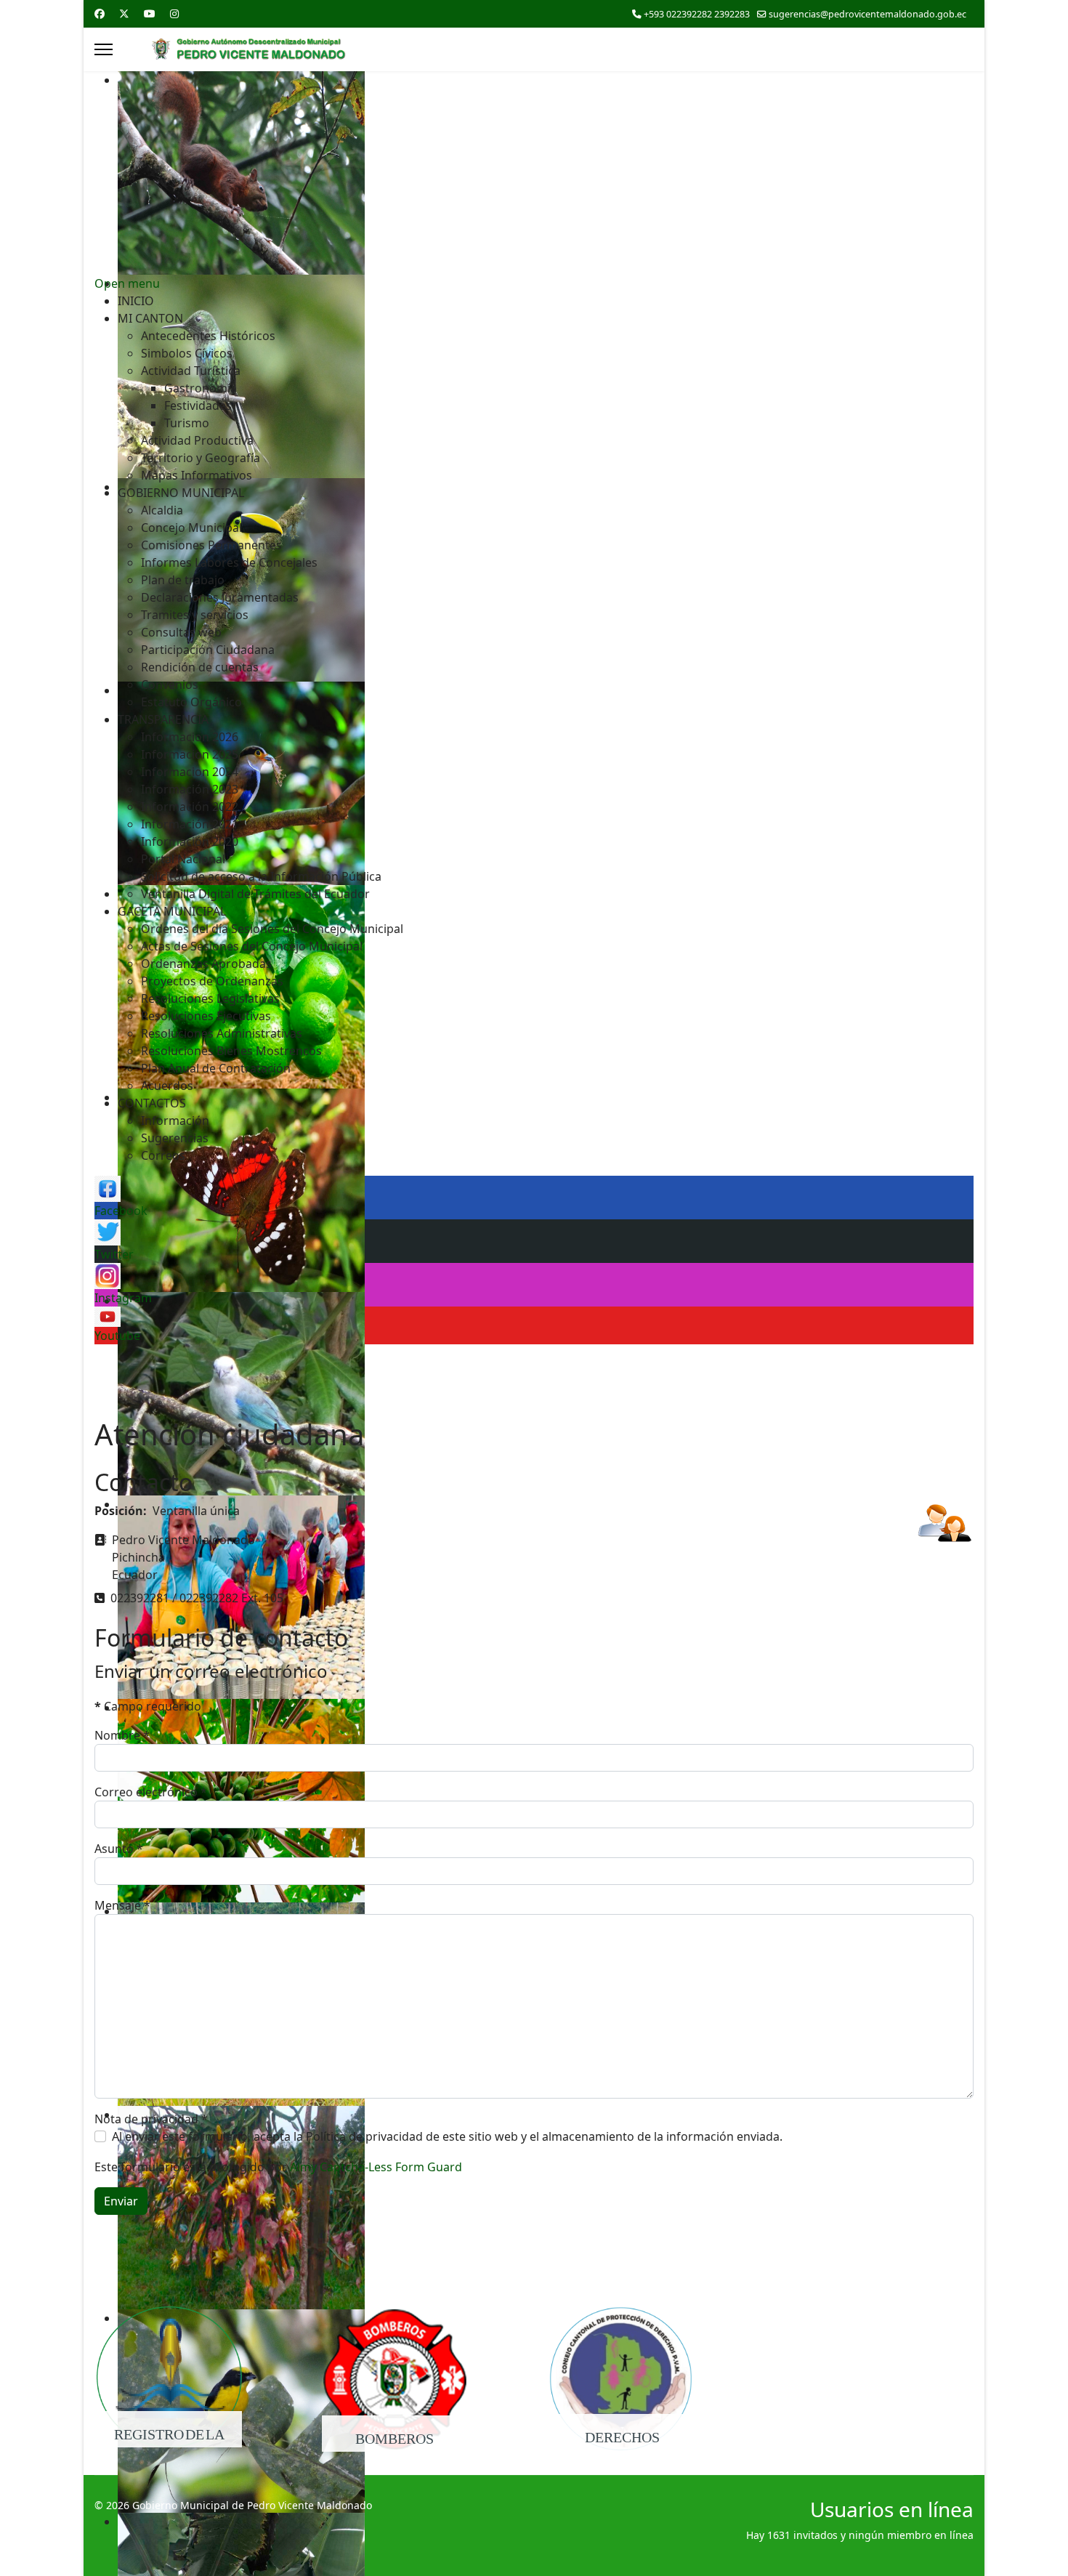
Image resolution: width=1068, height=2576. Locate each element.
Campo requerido (148, 1706)
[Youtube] (150, 13)
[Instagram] (174, 13)
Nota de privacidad (151, 2119)
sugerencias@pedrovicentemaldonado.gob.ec (867, 14)
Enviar (121, 2201)
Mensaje (122, 1905)
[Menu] (104, 49)
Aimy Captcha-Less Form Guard (376, 2167)
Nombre (122, 1735)
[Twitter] (124, 13)
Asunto (119, 1849)
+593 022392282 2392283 (697, 14)
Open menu (127, 283)
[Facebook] (100, 13)
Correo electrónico (151, 1792)
